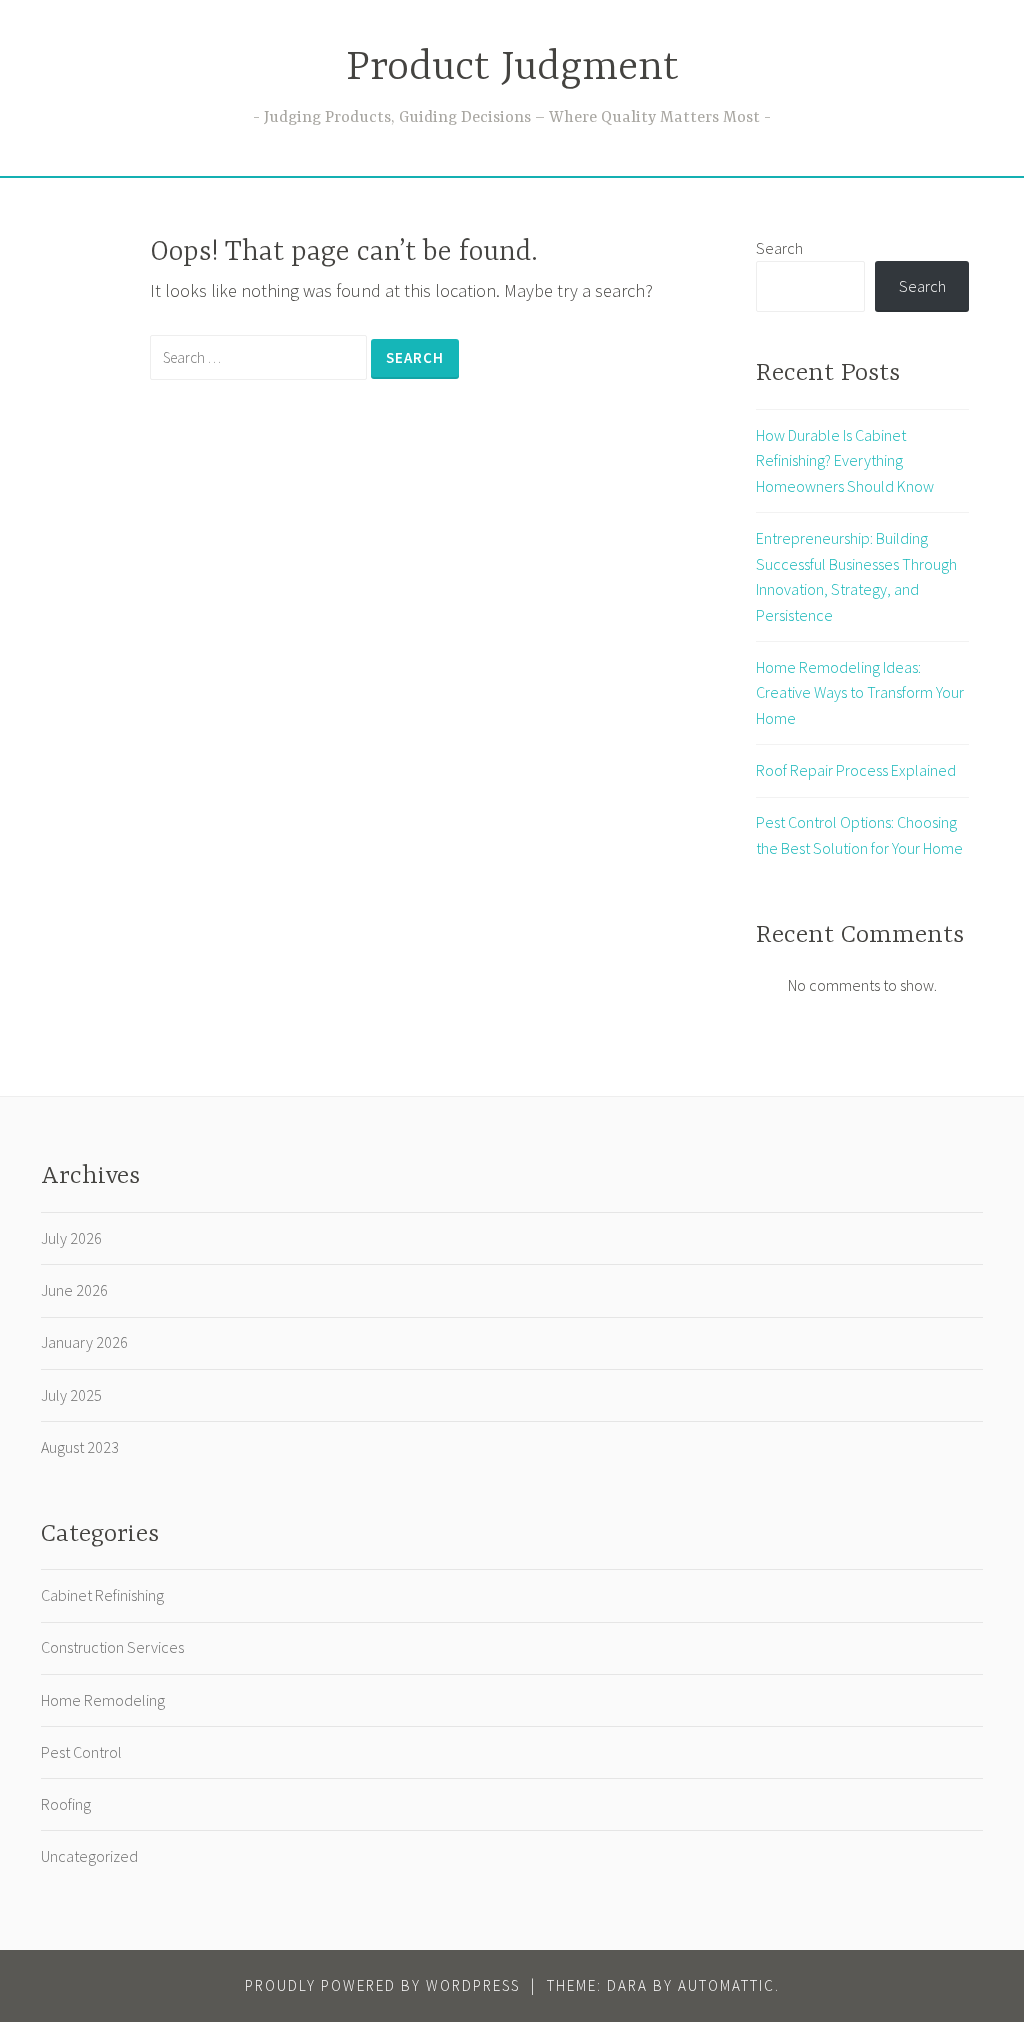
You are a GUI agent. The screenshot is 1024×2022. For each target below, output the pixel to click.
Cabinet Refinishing (102, 1595)
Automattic (726, 1985)
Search (779, 248)
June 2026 (74, 1290)
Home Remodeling (103, 1700)
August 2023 (80, 1447)
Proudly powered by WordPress (382, 1985)
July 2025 (71, 1395)
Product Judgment (512, 68)
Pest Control (81, 1752)
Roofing (66, 1804)
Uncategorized (89, 1856)
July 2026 (71, 1238)
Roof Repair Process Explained (856, 770)
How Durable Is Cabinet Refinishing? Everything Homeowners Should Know (845, 460)
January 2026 (84, 1342)
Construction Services (112, 1647)
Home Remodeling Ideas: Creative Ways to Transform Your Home (860, 692)
